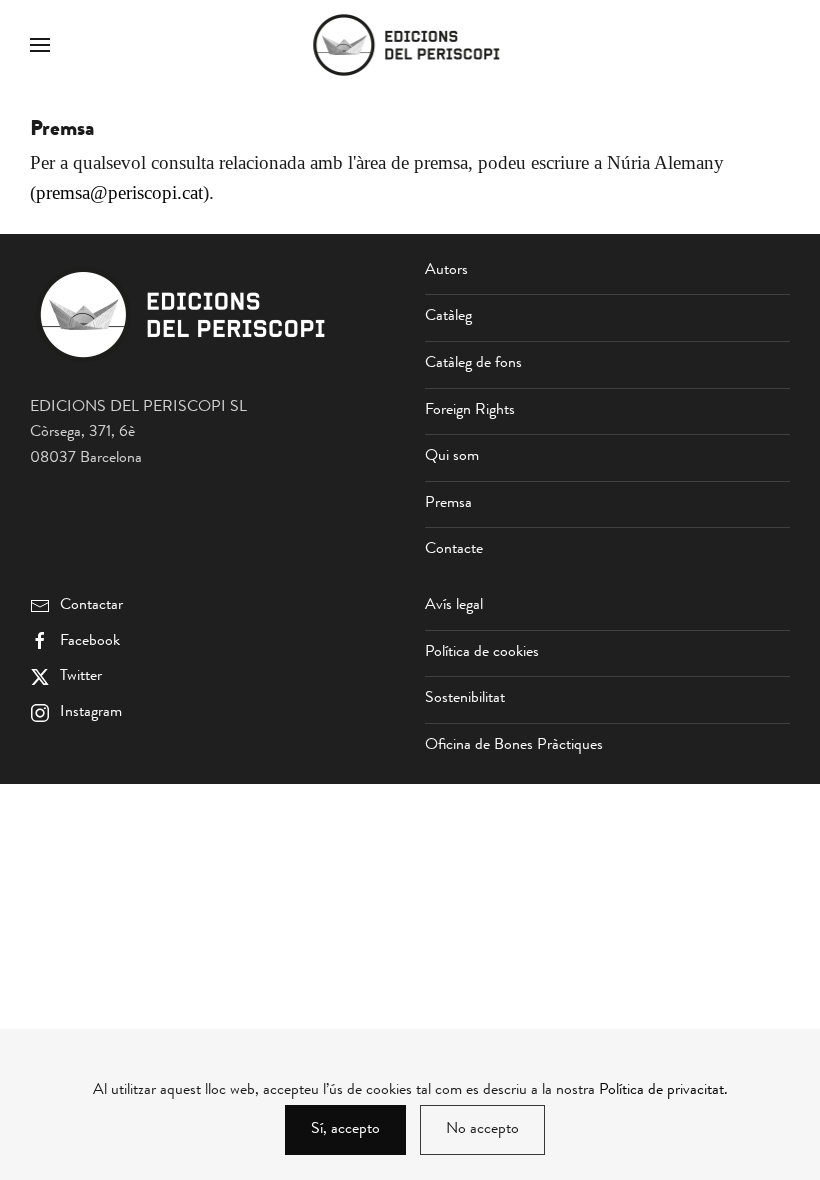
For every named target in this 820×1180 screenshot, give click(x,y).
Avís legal (454, 606)
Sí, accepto (345, 1130)
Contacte (454, 550)
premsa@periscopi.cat (119, 192)
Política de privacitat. (663, 1091)
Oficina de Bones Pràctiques (514, 746)
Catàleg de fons (473, 364)
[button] (40, 45)
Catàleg (448, 317)
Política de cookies (482, 653)
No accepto (482, 1130)
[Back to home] (410, 45)
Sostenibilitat (465, 699)
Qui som (452, 457)
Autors (446, 271)
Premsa (448, 504)
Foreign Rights (470, 411)
